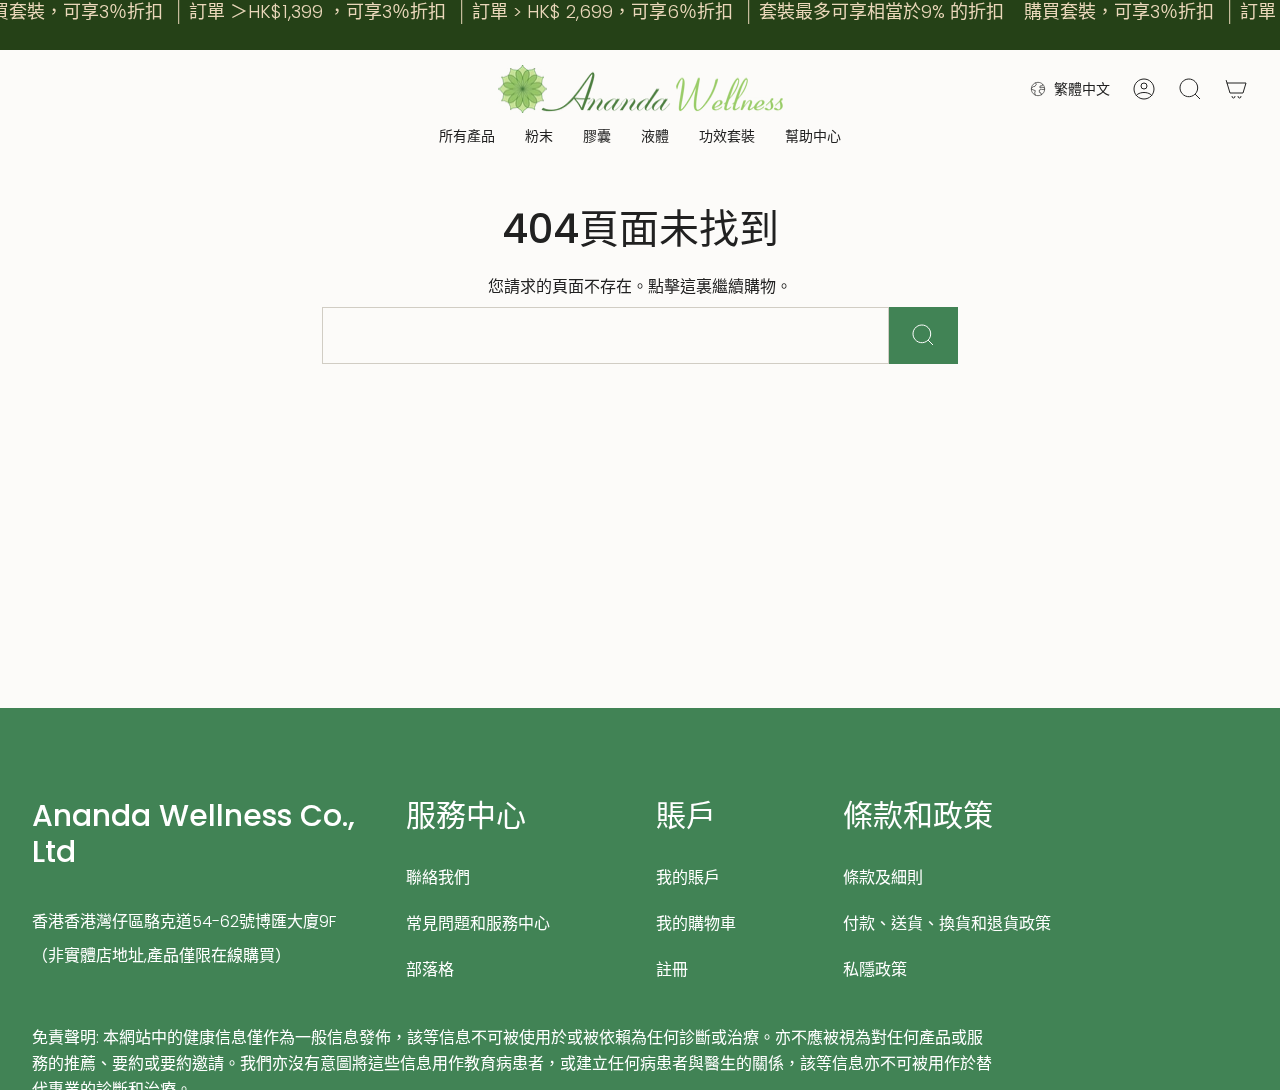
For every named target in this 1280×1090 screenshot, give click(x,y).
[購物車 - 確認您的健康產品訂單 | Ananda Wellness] (1236, 89)
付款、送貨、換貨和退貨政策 (947, 923)
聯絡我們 (438, 877)
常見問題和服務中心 (478, 923)
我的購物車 (696, 923)
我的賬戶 (688, 877)
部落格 (430, 969)
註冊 (672, 969)
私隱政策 (875, 969)
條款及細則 (883, 877)
